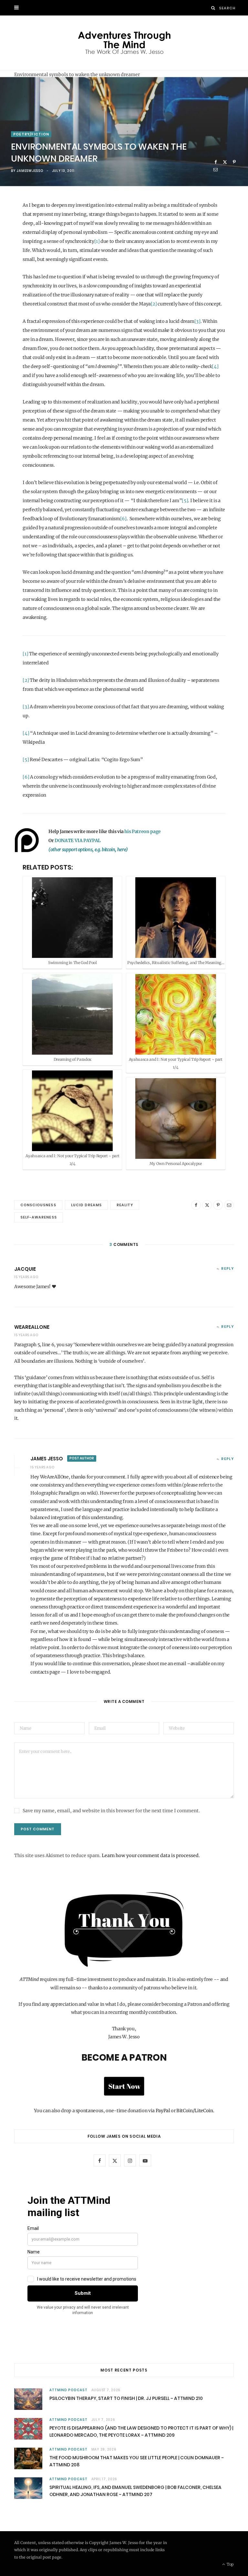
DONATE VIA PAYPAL (78, 840)
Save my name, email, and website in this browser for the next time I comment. (111, 1811)
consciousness (38, 1205)
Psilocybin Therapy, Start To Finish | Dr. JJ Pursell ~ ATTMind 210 (126, 2398)
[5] (185, 501)
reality (125, 1205)
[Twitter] (225, 162)
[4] (215, 366)
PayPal (163, 2111)
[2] (154, 304)
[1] (97, 241)
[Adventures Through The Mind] (124, 43)
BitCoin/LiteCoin (195, 2111)
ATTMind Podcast (68, 2390)
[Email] (216, 169)
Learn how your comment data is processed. (151, 1855)
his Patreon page (142, 831)
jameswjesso (30, 171)
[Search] (213, 8)
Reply (227, 1268)
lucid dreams (87, 1205)
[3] (197, 321)
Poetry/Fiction (31, 134)
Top (230, 2564)
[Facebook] (216, 162)
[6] (123, 519)
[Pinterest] (234, 162)
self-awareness (39, 1217)
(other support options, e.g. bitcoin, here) (88, 850)
